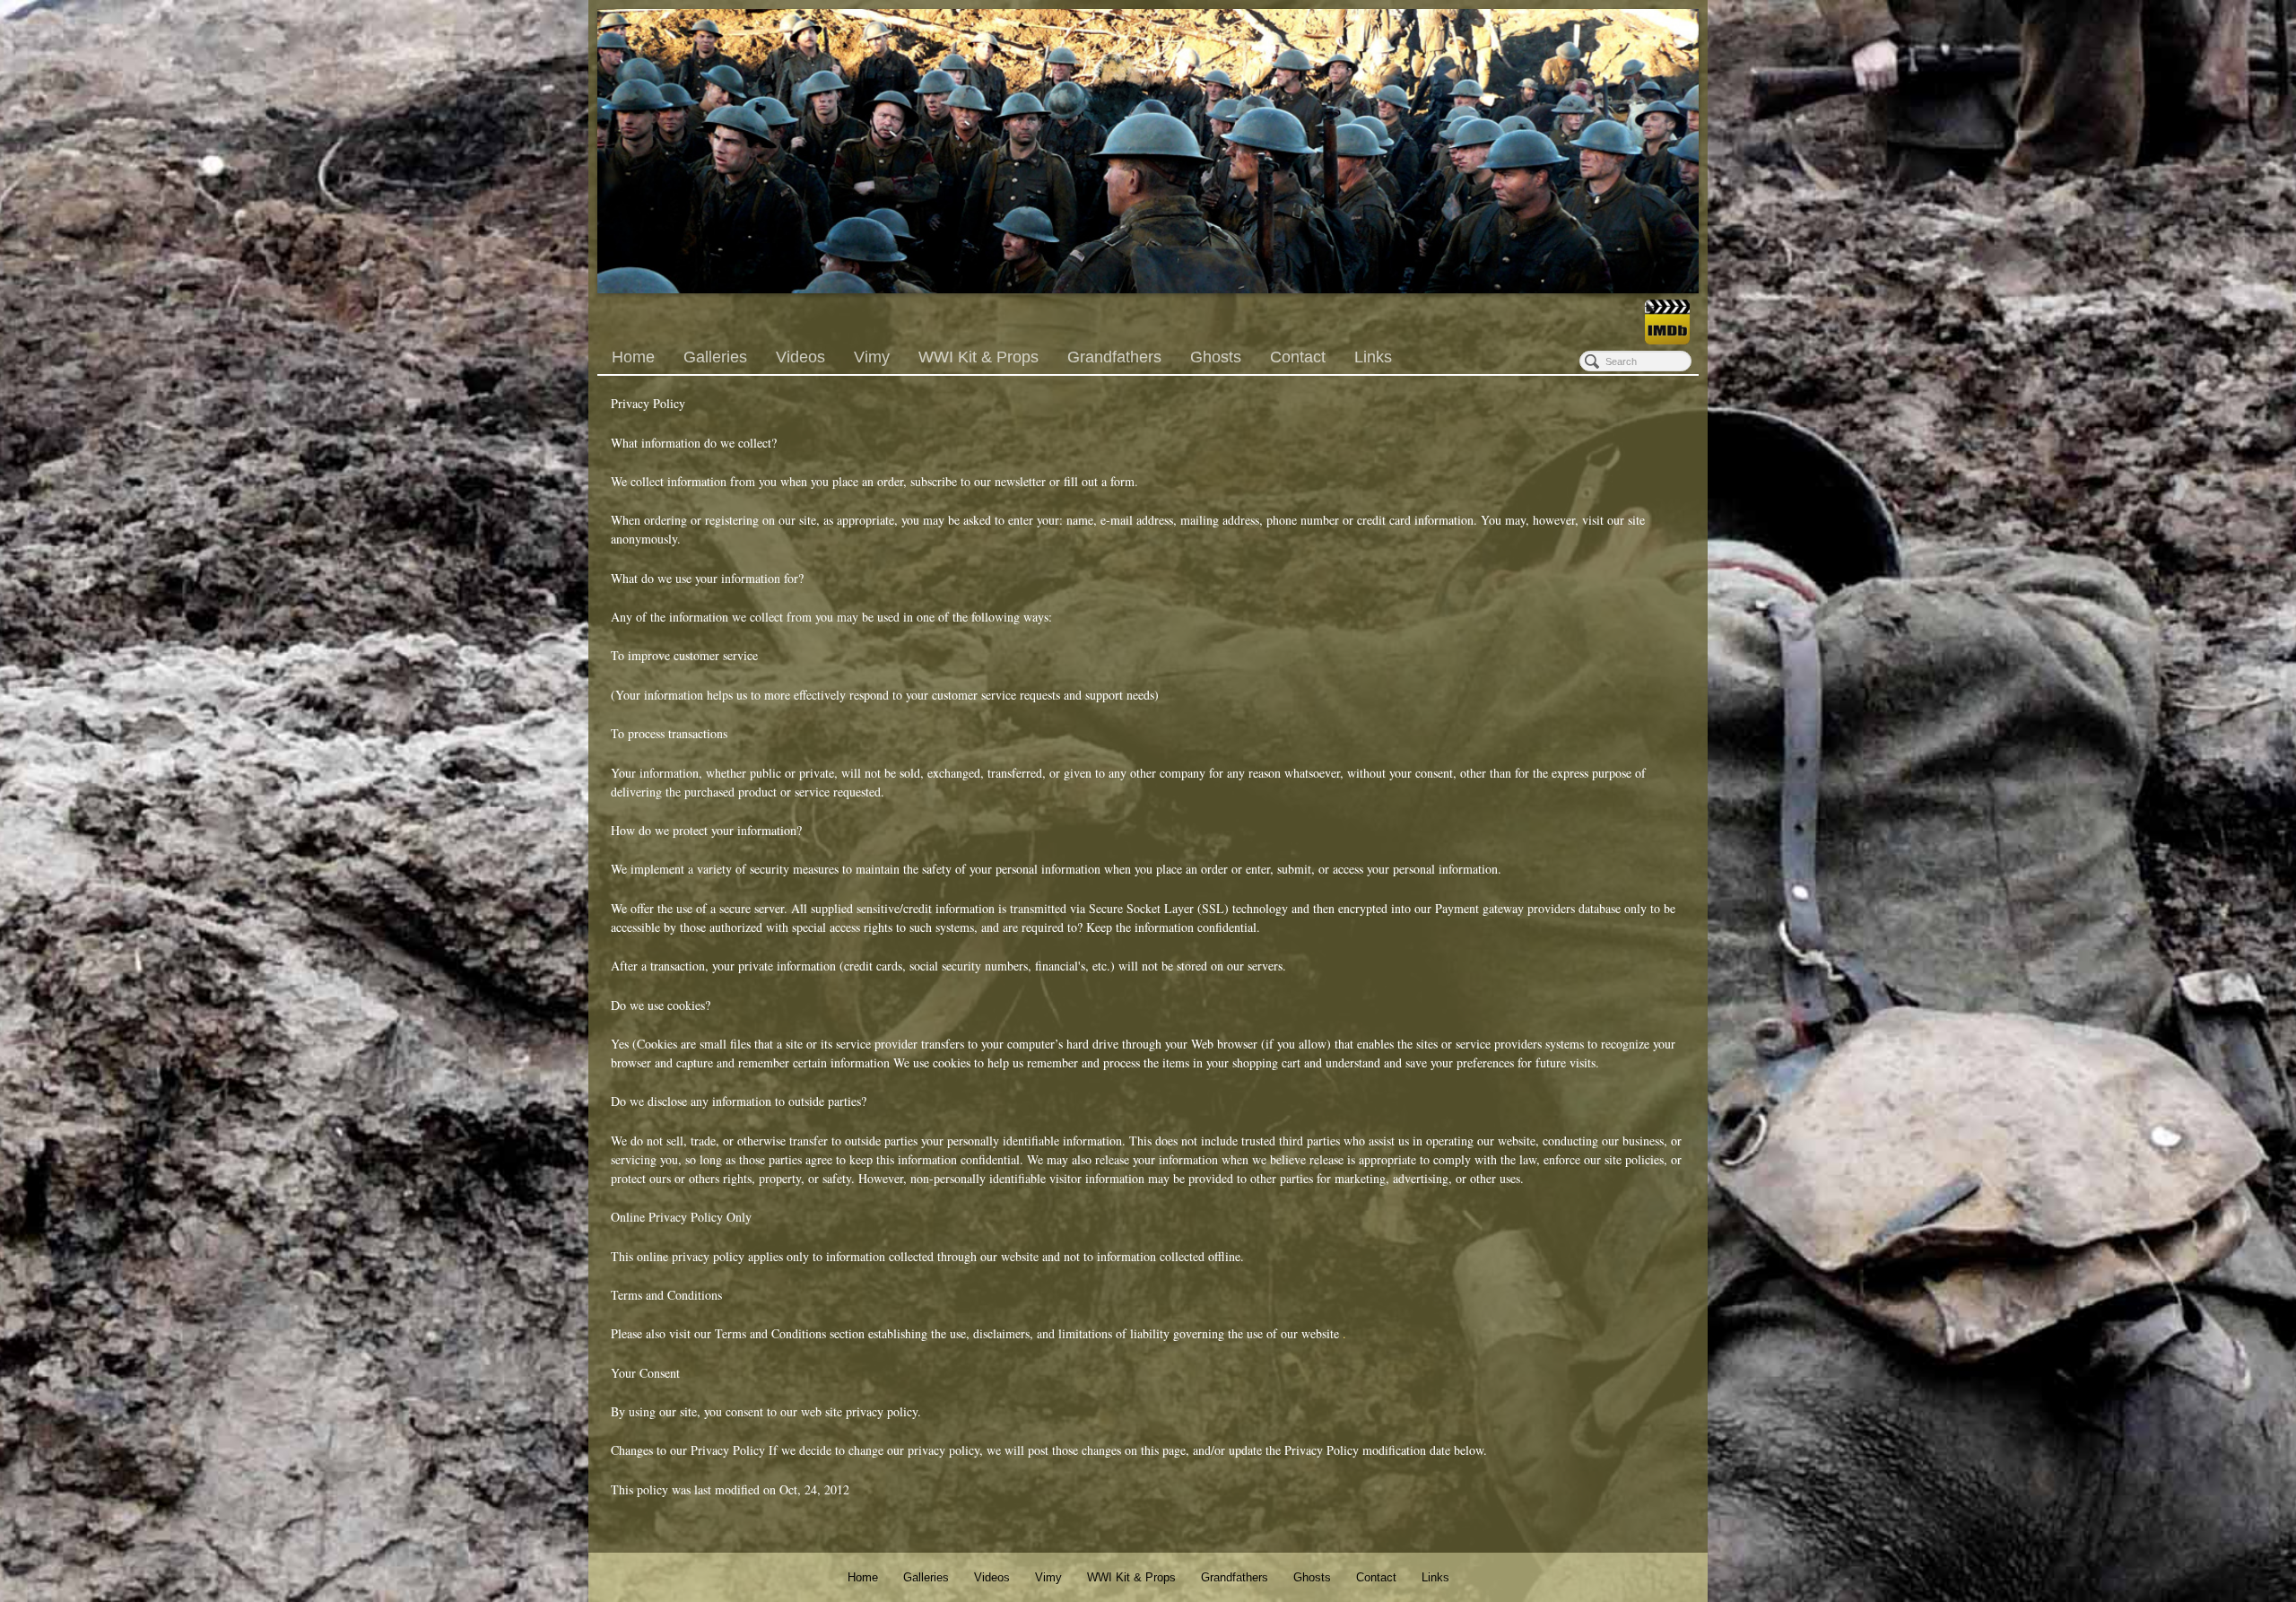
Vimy (872, 357)
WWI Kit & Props (978, 357)
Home (633, 357)
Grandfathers (1114, 357)
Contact (1298, 357)
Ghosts (1216, 357)
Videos (800, 357)
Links (1373, 357)
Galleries (715, 357)
